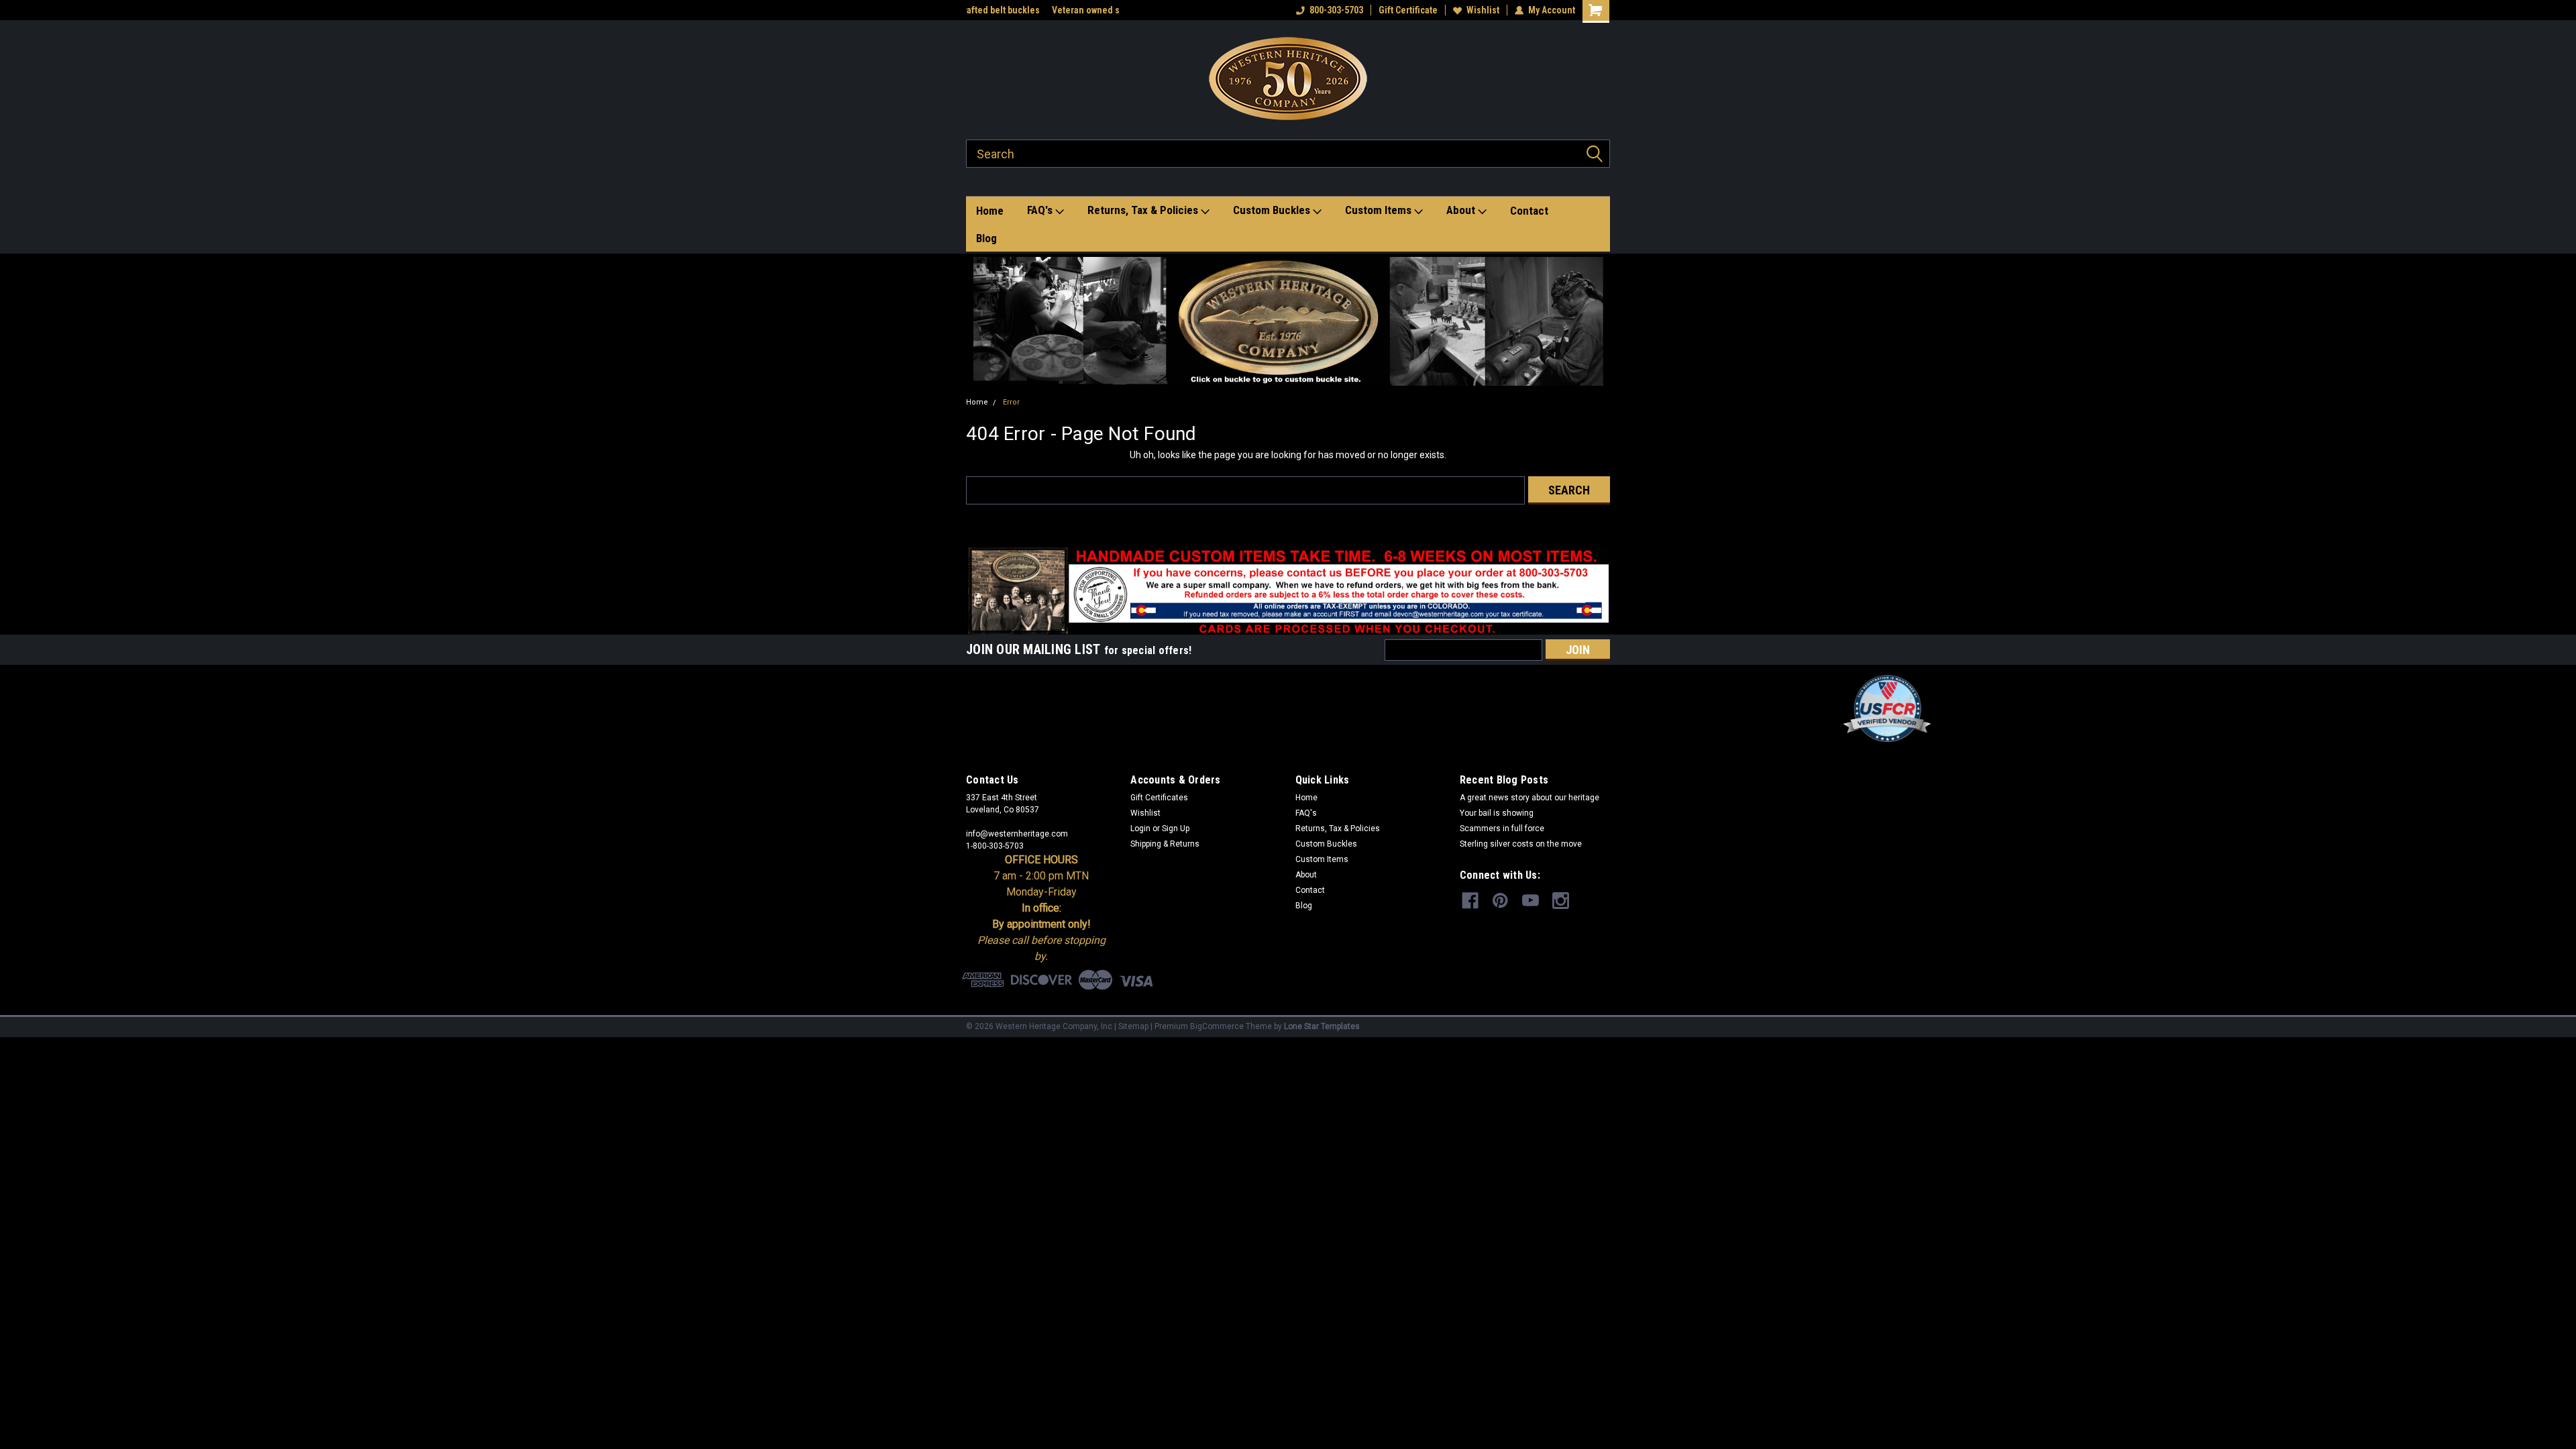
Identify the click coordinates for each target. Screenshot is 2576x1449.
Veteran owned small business (1028, 10)
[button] (1288, 321)
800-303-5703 (1336, 10)
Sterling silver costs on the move (1521, 844)
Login (1140, 828)
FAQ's (1041, 210)
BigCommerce (1217, 1026)
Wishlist (1483, 10)
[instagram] (1561, 901)
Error (1011, 402)
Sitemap (1133, 1026)
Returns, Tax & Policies (1144, 210)
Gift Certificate (1408, 10)
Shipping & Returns (1165, 844)
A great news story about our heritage (1529, 798)
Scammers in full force (1502, 828)
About (1462, 210)
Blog (986, 238)
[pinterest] (1500, 901)
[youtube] (1531, 901)
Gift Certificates (1159, 798)
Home (990, 211)
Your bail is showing (1497, 813)
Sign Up (1176, 828)
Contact (1529, 211)
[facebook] (1470, 901)
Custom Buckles (1273, 210)
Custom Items (1380, 210)
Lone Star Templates (1322, 1026)
